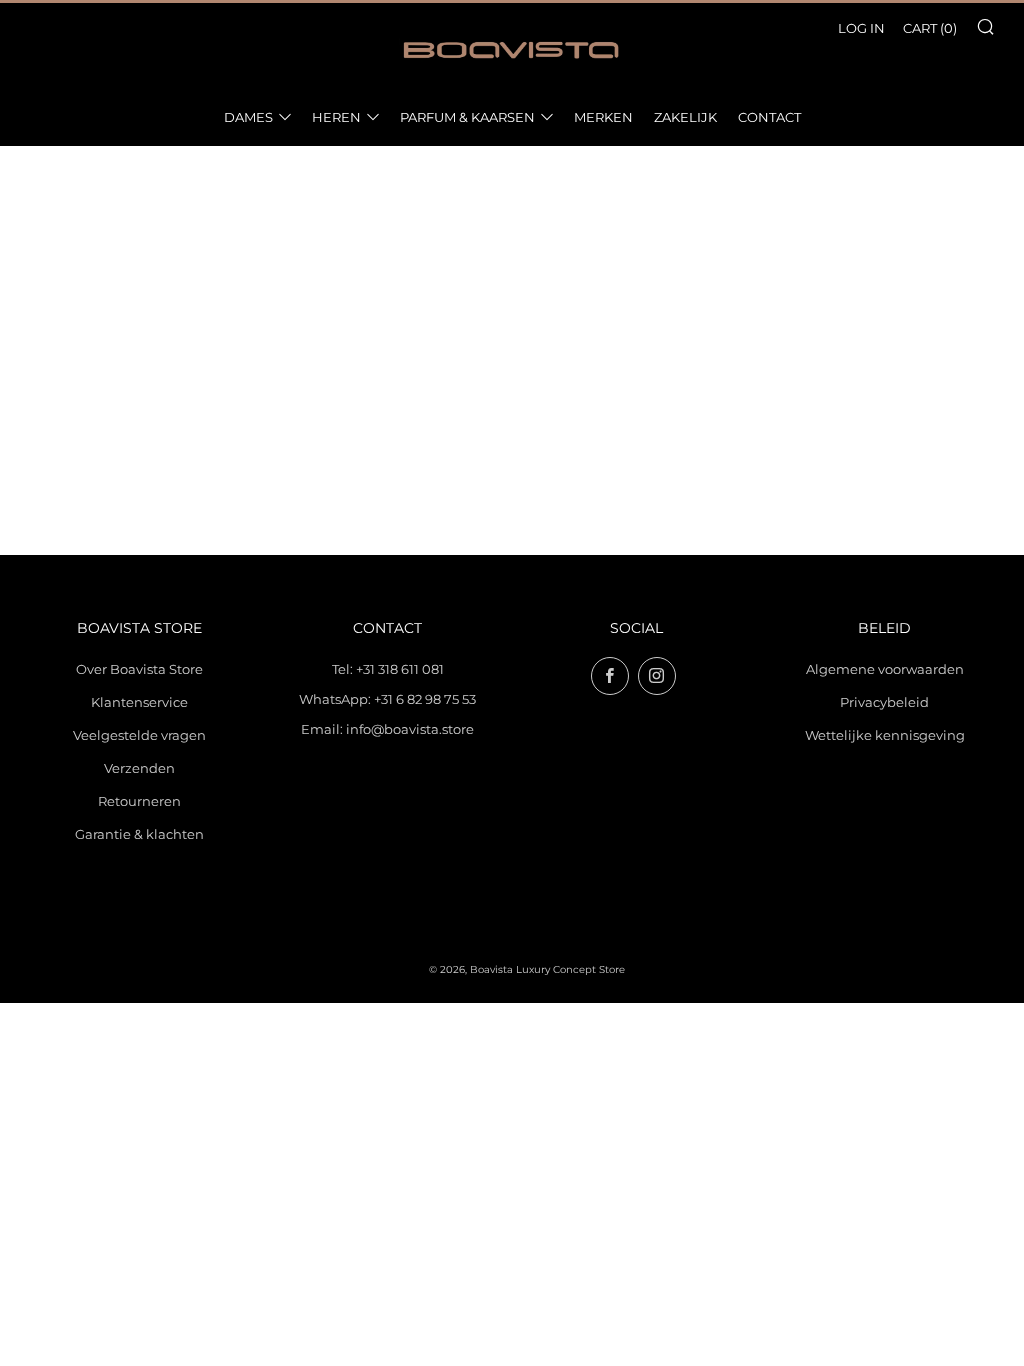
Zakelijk (685, 117)
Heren (336, 117)
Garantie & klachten (139, 834)
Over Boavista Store (139, 669)
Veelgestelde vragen (139, 735)
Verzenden (139, 768)
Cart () (930, 28)
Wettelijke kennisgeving (885, 735)
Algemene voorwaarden (885, 669)
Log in (861, 28)
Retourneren (139, 801)
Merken (603, 117)
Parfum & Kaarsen (467, 117)
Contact (769, 117)
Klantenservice (139, 702)
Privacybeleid (884, 702)
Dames (248, 117)
